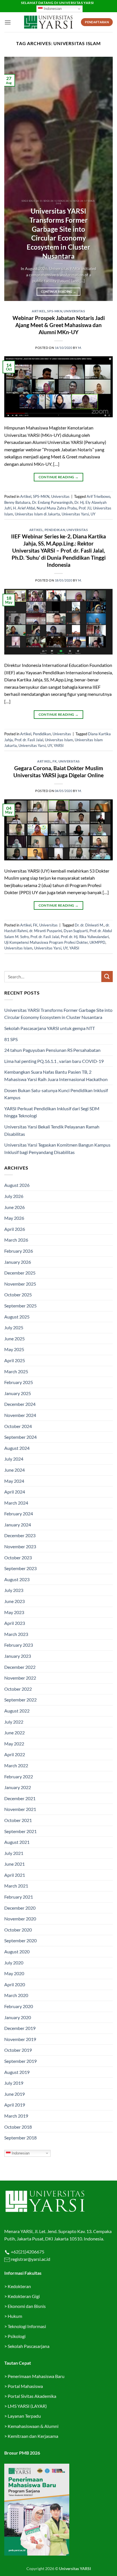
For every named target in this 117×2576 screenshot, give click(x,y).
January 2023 (18, 1656)
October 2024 (18, 1426)
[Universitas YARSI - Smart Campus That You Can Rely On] (48, 22)
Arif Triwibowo (98, 496)
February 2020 (19, 2006)
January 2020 (18, 2017)
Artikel (39, 311)
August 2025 (17, 1317)
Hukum (15, 2316)
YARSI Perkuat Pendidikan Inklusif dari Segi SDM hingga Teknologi (52, 1112)
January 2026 (18, 1262)
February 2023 (19, 1645)
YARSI (59, 745)
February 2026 (19, 1251)
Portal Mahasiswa (25, 2386)
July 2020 (14, 1963)
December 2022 (20, 1667)
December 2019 (20, 2028)
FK (55, 761)
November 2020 (20, 1919)
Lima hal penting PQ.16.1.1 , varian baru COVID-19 (54, 1061)
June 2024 (14, 1470)
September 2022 (20, 1700)
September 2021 (20, 1831)
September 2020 (20, 1940)
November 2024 (20, 1415)
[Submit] (107, 977)
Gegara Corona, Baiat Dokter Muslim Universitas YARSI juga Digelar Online (58, 772)
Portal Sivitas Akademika (32, 2396)
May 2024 (14, 1481)
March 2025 (16, 1371)
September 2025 (20, 1306)
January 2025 (18, 1393)
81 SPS (11, 1039)
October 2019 (18, 2050)
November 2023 (20, 1546)
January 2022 (18, 1787)
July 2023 (14, 1590)
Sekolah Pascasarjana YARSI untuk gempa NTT (50, 1028)
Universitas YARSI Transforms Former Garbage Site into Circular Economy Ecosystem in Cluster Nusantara (58, 233)
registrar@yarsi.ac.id (30, 2259)
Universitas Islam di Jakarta (37, 514)
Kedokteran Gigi (24, 2296)
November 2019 (20, 2039)
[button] (8, 22)
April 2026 (15, 1229)
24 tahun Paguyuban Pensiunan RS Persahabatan (53, 1050)
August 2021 (17, 1842)
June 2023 (14, 1601)
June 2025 (14, 1338)
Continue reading (59, 291)
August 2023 (17, 1579)
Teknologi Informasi (27, 2326)
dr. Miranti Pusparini (46, 931)
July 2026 (14, 1196)
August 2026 (17, 1185)
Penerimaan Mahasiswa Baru (36, 2376)
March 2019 (16, 2116)
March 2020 (16, 1995)
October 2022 (18, 1689)
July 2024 (14, 1459)
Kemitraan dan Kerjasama (33, 2436)
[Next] (103, 179)
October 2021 (18, 1820)
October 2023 (18, 1557)
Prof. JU (85, 508)
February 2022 (19, 1776)
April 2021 (15, 1875)
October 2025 (18, 1295)
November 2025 (20, 1284)
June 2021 (14, 1864)
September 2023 (20, 1568)
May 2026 (14, 1218)
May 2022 (14, 1744)
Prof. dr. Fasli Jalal (29, 740)
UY (93, 514)
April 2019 (15, 2105)
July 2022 (14, 1722)
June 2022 (14, 1733)
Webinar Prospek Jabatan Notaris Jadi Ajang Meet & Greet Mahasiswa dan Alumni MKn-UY (59, 325)
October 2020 (18, 1930)
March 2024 (16, 1503)
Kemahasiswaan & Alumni (33, 2426)
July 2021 (14, 1853)
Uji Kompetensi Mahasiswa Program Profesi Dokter (46, 942)
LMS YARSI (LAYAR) (27, 2406)
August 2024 (17, 1448)
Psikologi (17, 2336)
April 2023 (15, 1623)
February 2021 (19, 1897)
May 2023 (14, 1612)
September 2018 (20, 2138)
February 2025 (19, 1382)
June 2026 (14, 1207)
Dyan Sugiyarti (76, 931)
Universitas (74, 311)
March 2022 (16, 1765)
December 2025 (20, 1273)
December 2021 (20, 1798)
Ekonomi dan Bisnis (26, 2306)
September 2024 (20, 1437)
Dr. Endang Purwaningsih (52, 502)
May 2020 (14, 1973)
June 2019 (14, 2094)
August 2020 (17, 1952)
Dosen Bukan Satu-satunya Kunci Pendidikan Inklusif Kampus (56, 1094)
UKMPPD (97, 942)
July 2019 (14, 2083)
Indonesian (52, 9)
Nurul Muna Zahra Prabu (57, 508)
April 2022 (15, 1754)
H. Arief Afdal (24, 508)
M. (80, 348)
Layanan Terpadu (24, 2416)
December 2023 (20, 1535)
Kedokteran (19, 2286)
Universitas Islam (59, 740)
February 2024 (19, 1514)
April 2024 (15, 1492)
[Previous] (14, 179)
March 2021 (16, 1886)
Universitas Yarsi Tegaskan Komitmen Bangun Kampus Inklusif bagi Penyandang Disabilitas (57, 1148)
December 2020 (20, 1908)
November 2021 (20, 1809)
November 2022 (20, 1678)
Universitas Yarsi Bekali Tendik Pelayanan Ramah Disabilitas (52, 1130)
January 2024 (18, 1525)
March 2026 (16, 1240)
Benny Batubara (17, 502)
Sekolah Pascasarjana (29, 2346)
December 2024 (20, 1404)
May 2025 (14, 1349)
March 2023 (16, 1634)
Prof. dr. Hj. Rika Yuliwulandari (85, 937)
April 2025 (15, 1360)
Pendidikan (55, 530)
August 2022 (17, 1711)
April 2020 (15, 1984)
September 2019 (20, 2061)
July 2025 (14, 1327)
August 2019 (17, 2072)
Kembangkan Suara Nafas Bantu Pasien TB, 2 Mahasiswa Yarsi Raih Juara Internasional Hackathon (56, 1076)
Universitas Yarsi (75, 514)
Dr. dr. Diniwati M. (89, 925)
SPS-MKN (55, 311)
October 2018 (18, 2127)
